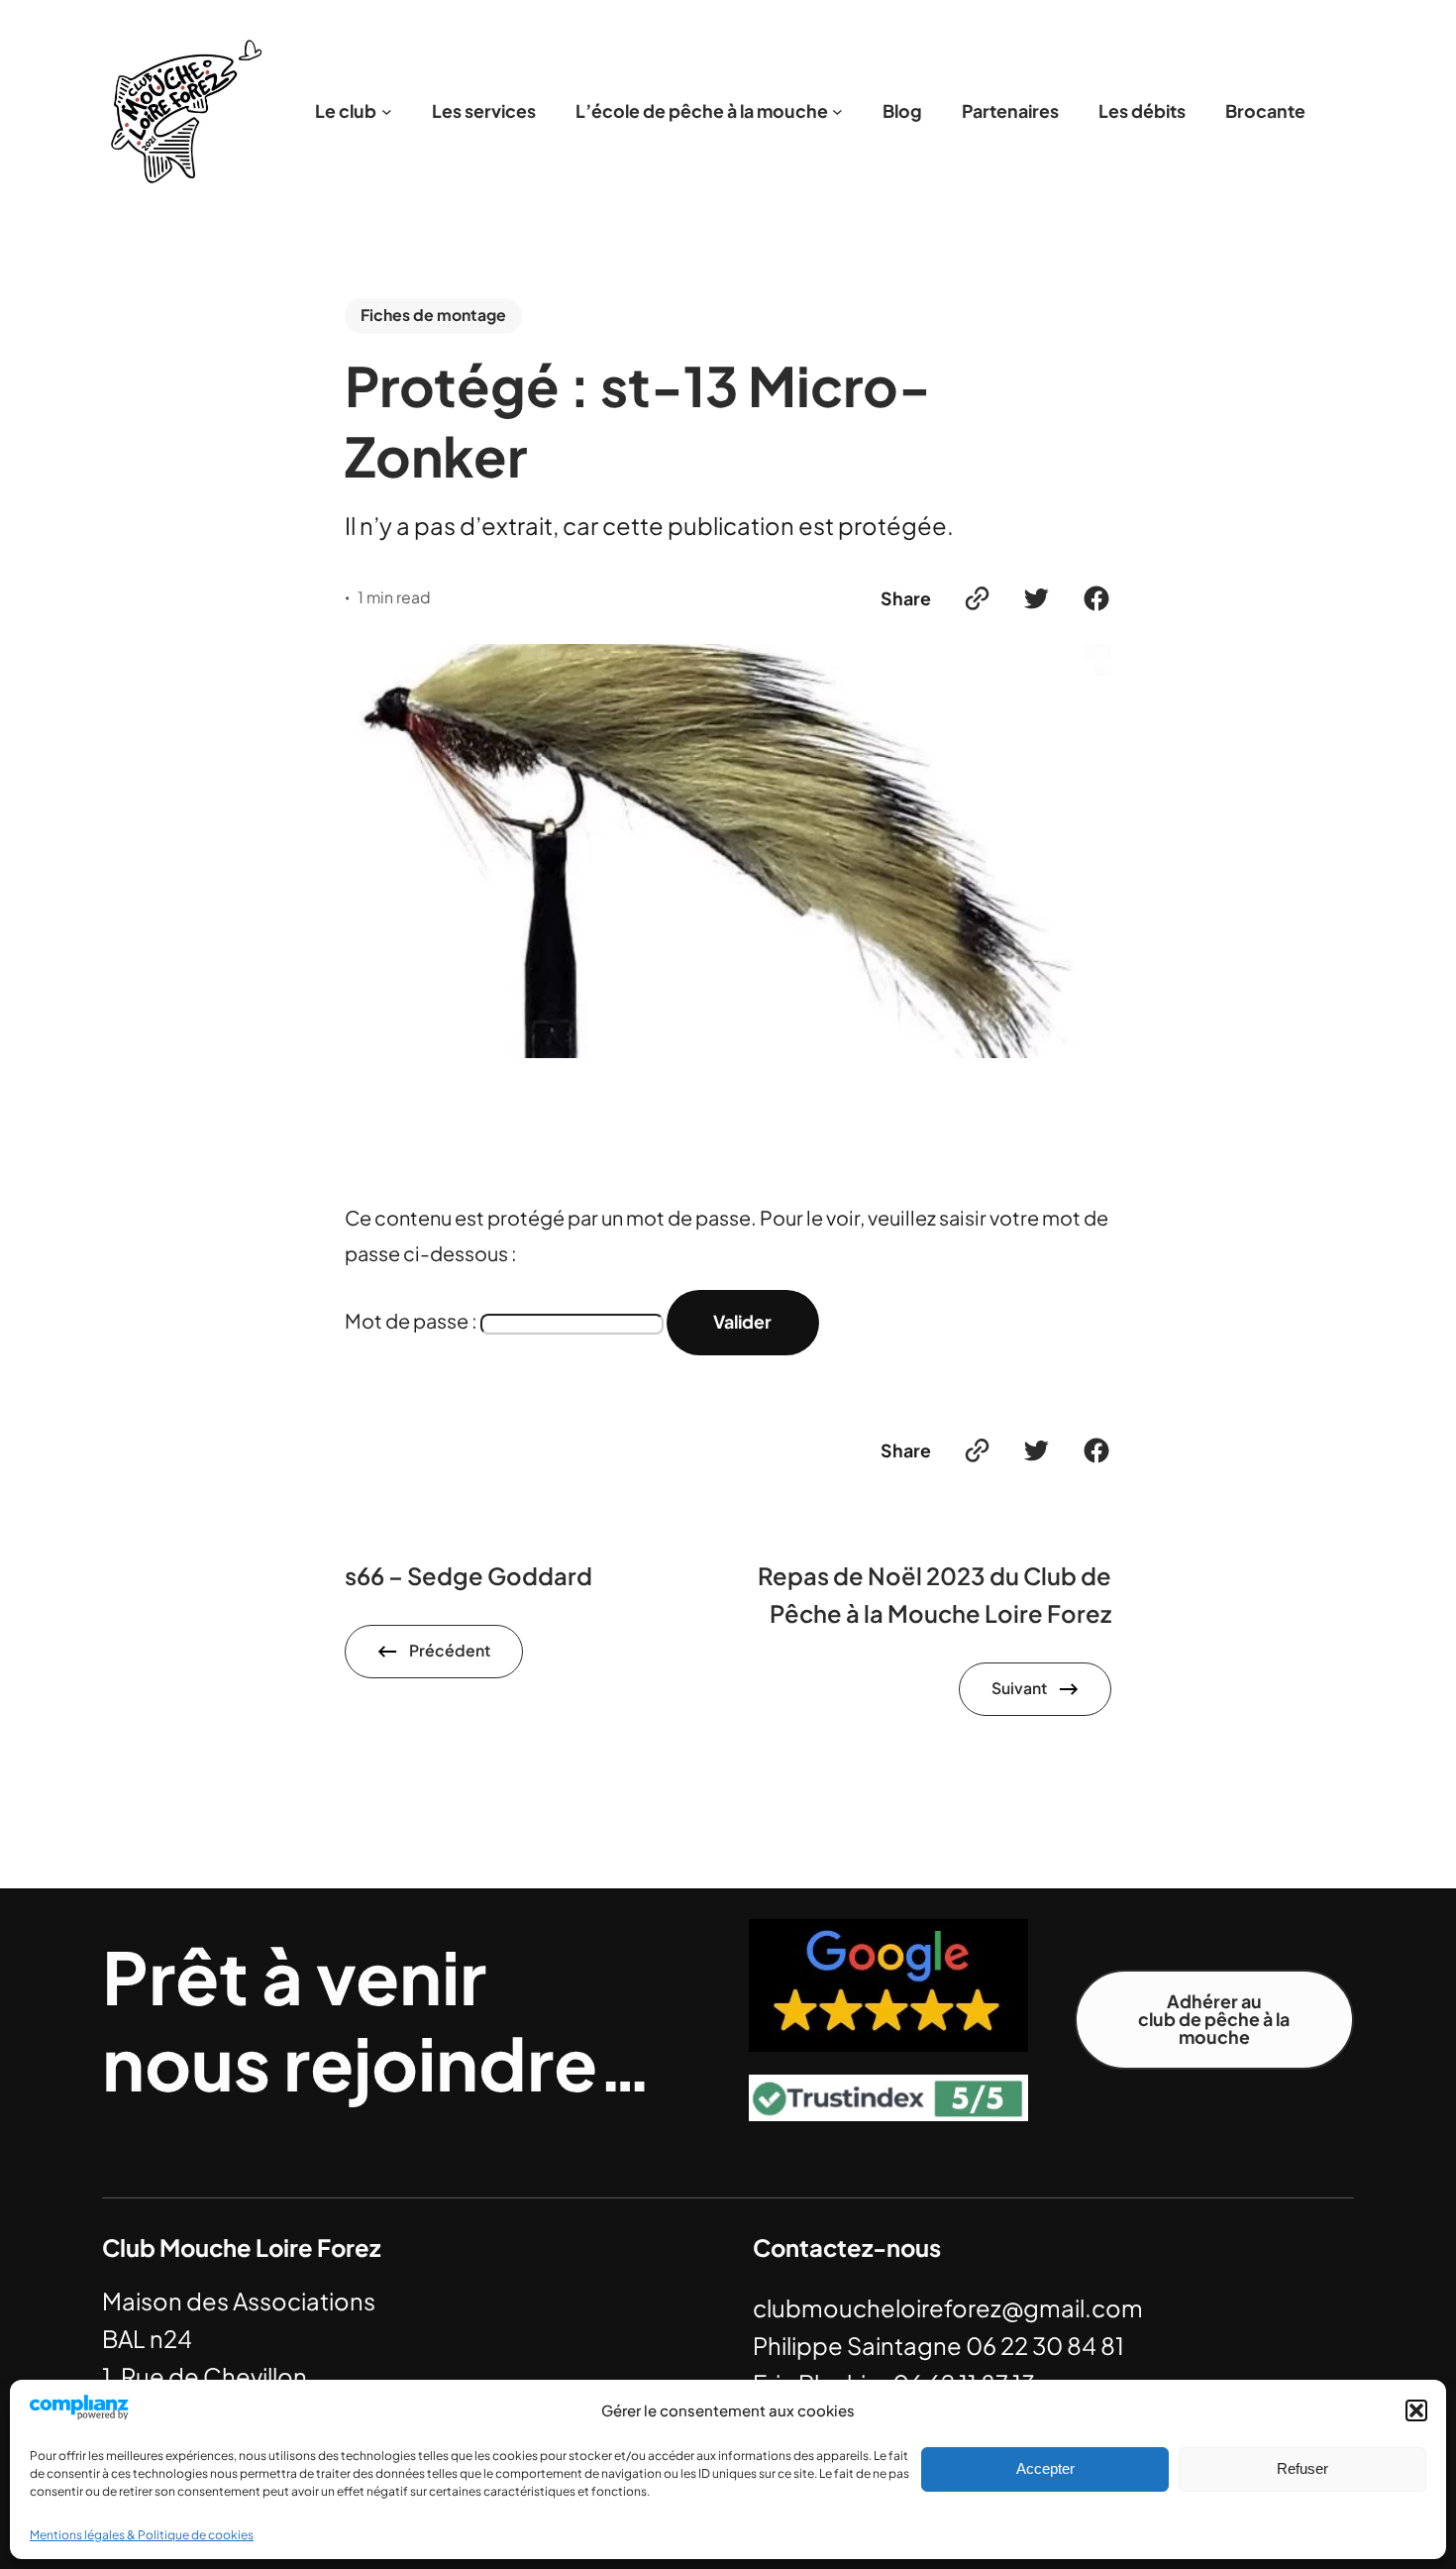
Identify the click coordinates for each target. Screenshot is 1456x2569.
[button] (1416, 2410)
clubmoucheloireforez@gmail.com (948, 2307)
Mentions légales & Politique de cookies (142, 2535)
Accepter (1045, 2468)
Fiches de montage (433, 315)
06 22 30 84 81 (1045, 2345)
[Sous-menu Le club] (387, 111)
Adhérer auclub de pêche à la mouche (1214, 2019)
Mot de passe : (413, 1320)
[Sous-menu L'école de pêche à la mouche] (837, 111)
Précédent (450, 1651)
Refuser (1302, 2468)
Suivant (1019, 1688)
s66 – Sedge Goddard (468, 1575)
